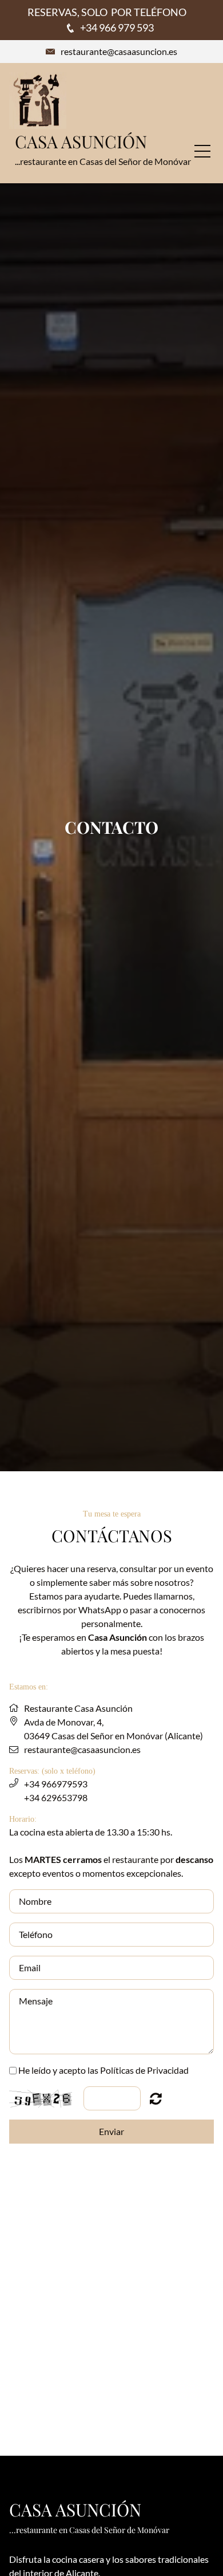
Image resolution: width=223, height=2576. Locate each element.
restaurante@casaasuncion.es (119, 51)
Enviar (111, 2131)
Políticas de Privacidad (144, 2070)
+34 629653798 (56, 1797)
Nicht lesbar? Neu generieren (156, 2098)
